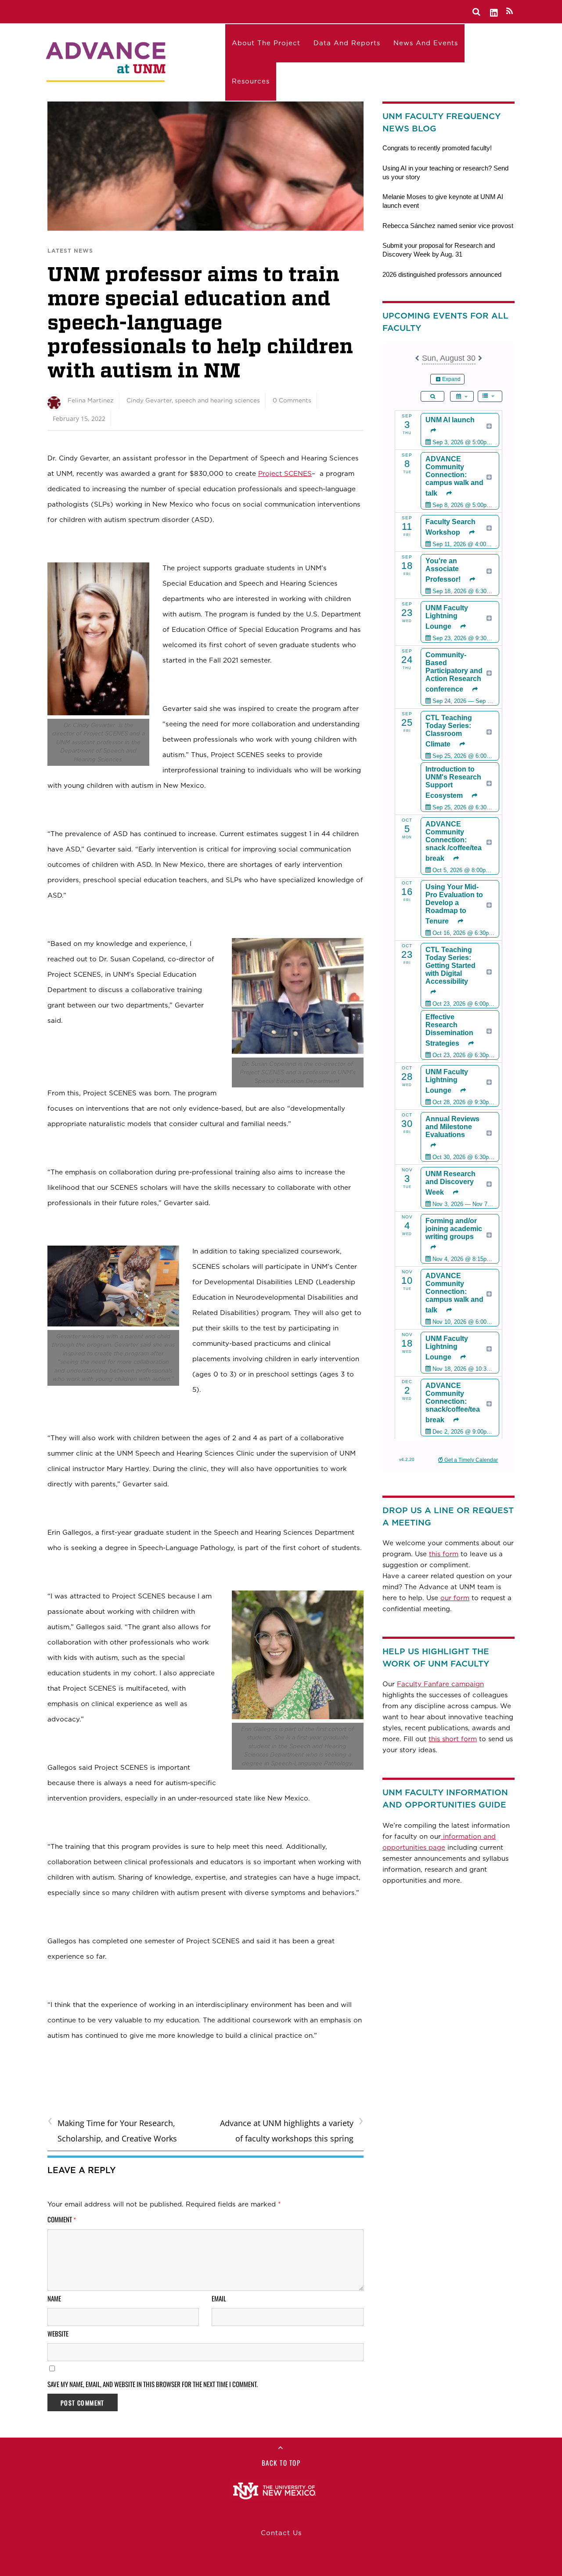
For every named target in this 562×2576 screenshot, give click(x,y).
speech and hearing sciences (217, 400)
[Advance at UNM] (107, 60)
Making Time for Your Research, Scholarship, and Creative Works (112, 2130)
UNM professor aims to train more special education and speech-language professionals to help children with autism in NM (200, 322)
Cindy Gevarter (149, 400)
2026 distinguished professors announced (442, 274)
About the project (266, 43)
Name (54, 2298)
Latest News (70, 251)
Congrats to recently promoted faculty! (437, 148)
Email (219, 2298)
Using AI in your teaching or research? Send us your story (445, 172)
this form (444, 1554)
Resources (251, 81)
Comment (62, 2219)
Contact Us (281, 2533)
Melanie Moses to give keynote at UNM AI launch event (443, 201)
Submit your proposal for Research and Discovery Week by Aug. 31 (439, 250)
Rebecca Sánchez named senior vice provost (448, 226)
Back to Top (281, 2463)
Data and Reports (347, 43)
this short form (453, 1739)
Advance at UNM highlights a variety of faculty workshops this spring (292, 2130)
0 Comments (292, 400)
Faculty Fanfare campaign (440, 1684)
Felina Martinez (91, 400)
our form (455, 1598)
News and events (426, 43)
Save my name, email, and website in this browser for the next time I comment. (153, 2384)
